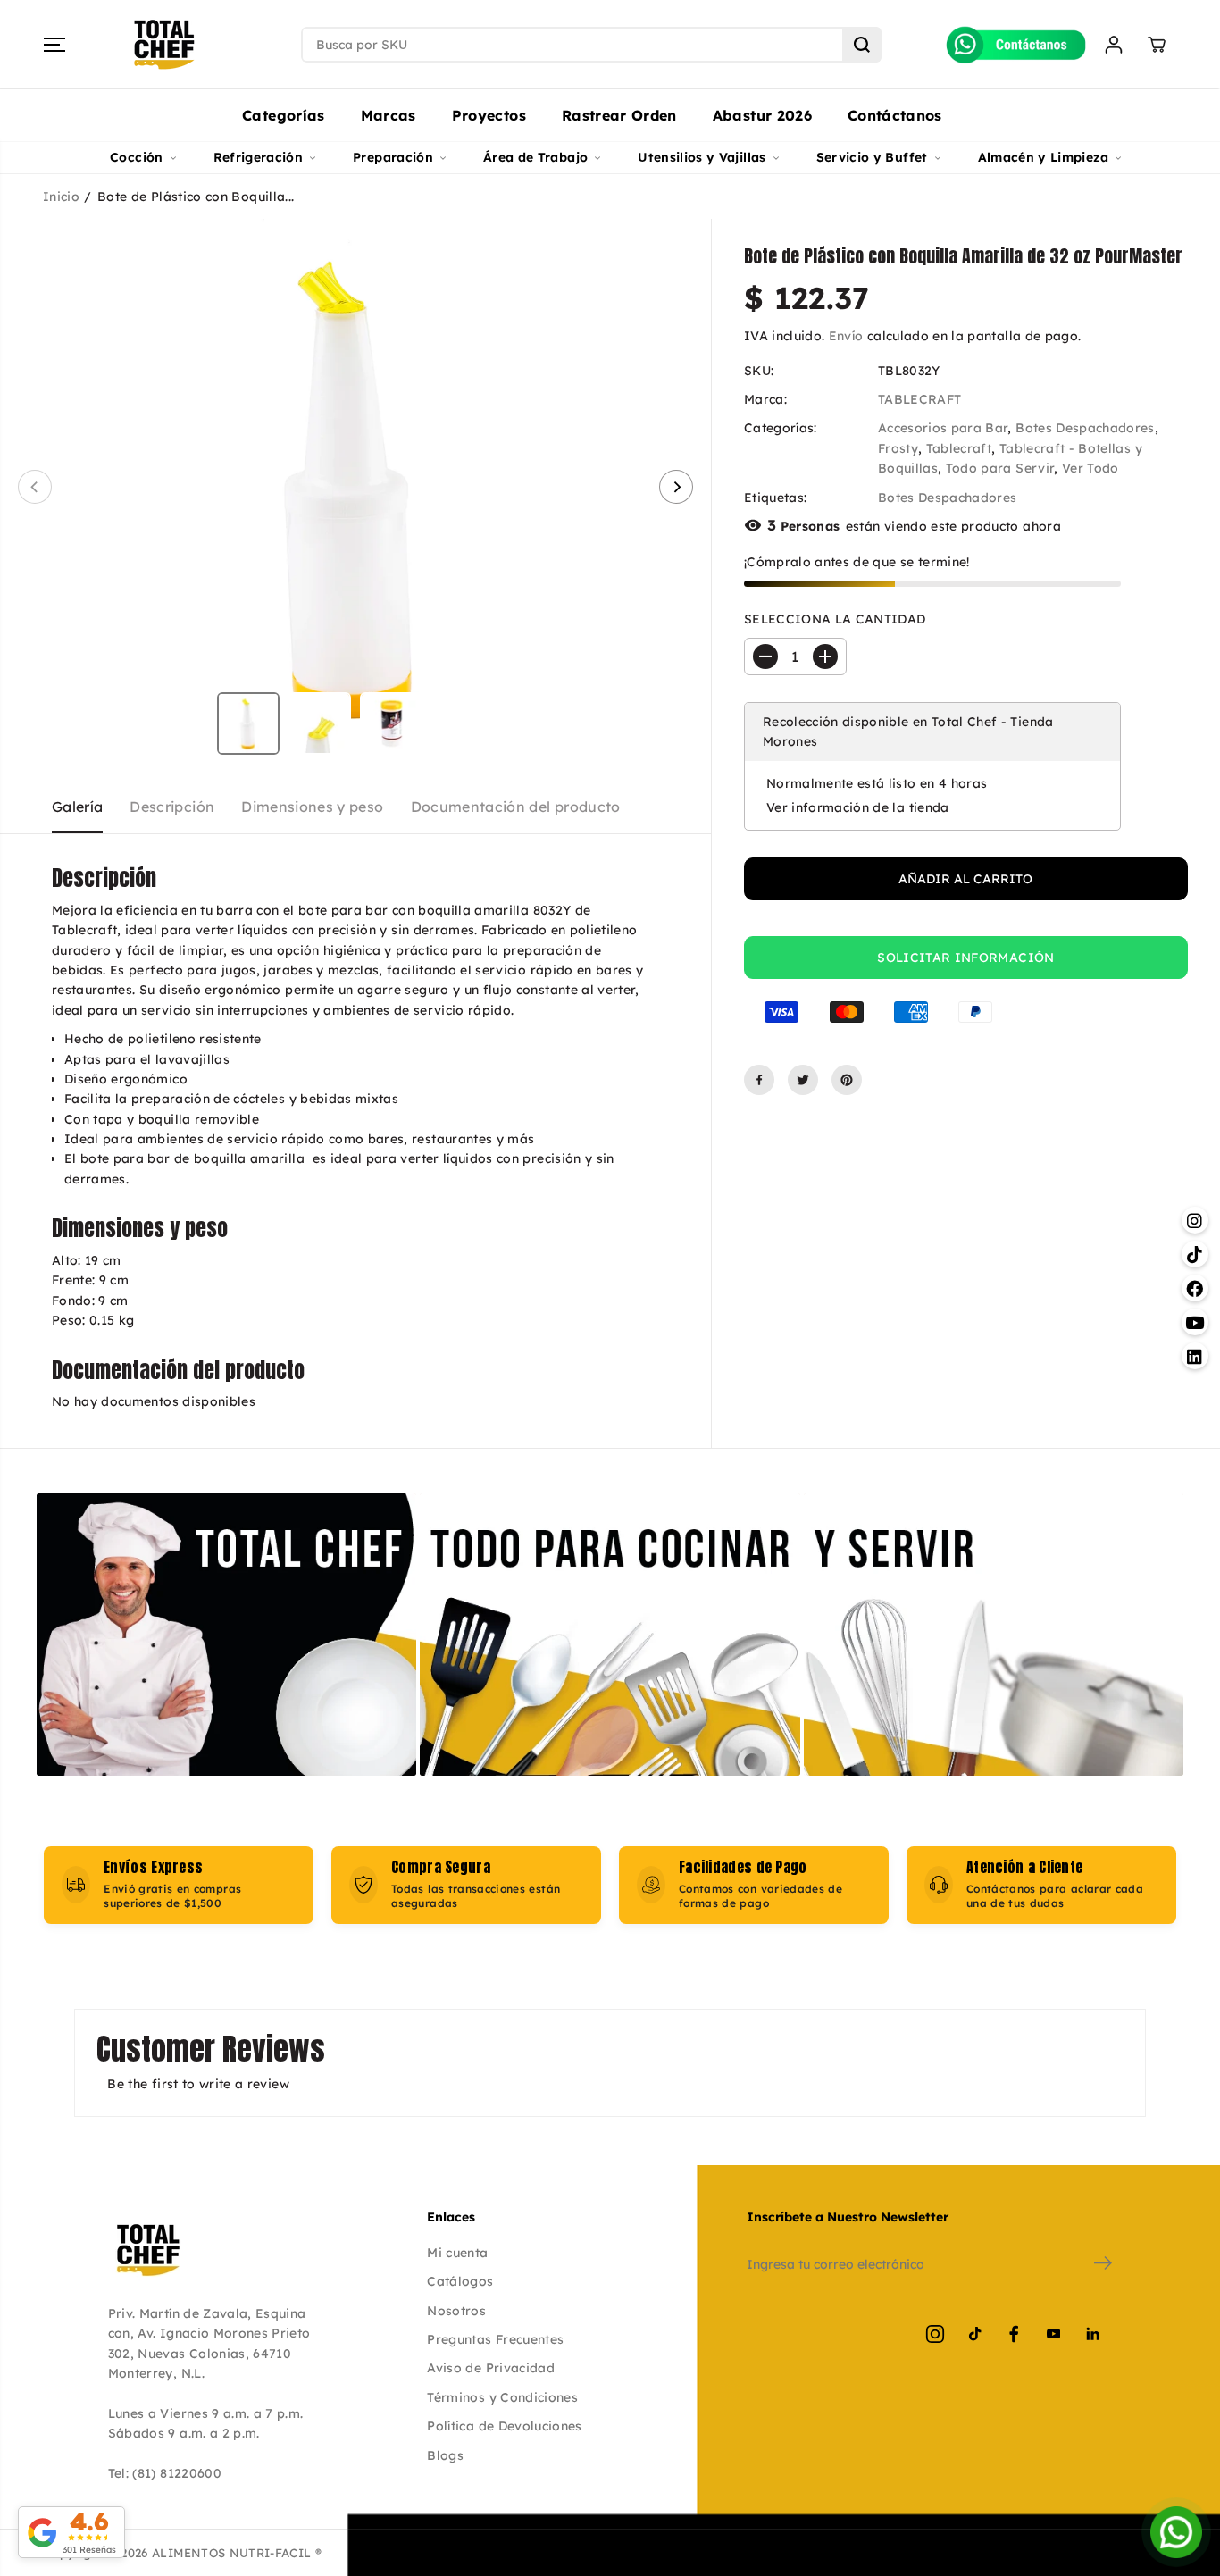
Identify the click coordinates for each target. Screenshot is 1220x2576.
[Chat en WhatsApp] (1176, 2532)
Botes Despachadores (1085, 428)
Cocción (136, 157)
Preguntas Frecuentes (495, 2339)
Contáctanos (895, 115)
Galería (77, 807)
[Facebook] (759, 1080)
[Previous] (35, 487)
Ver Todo (1090, 468)
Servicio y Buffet (872, 157)
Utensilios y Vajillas (702, 157)
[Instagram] (935, 2334)
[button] (54, 45)
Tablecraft (959, 448)
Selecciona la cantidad (835, 619)
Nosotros (456, 2311)
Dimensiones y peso (312, 807)
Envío (846, 336)
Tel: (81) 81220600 (165, 2473)
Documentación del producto (516, 807)
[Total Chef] (164, 45)
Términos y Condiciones (502, 2397)
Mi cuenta (457, 2253)
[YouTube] (1053, 2334)
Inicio (61, 197)
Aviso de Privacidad (491, 2368)
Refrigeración (259, 157)
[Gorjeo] (803, 1080)
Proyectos (489, 115)
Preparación (393, 157)
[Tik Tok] (974, 2334)
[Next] (676, 487)
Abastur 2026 (762, 115)
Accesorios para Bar (943, 428)
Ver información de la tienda (858, 807)
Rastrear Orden (619, 115)
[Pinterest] (847, 1080)
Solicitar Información (965, 958)
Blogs (445, 2455)
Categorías (284, 115)
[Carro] (1157, 45)
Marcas (389, 115)
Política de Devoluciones (504, 2426)
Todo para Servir (1000, 468)
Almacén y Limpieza (1043, 157)
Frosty (898, 448)
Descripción (172, 807)
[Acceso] (1114, 45)
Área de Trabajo (535, 157)
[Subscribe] (1103, 2265)
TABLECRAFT (920, 399)
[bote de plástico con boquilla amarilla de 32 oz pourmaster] (355, 487)
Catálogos (460, 2281)
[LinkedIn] (1092, 2334)
